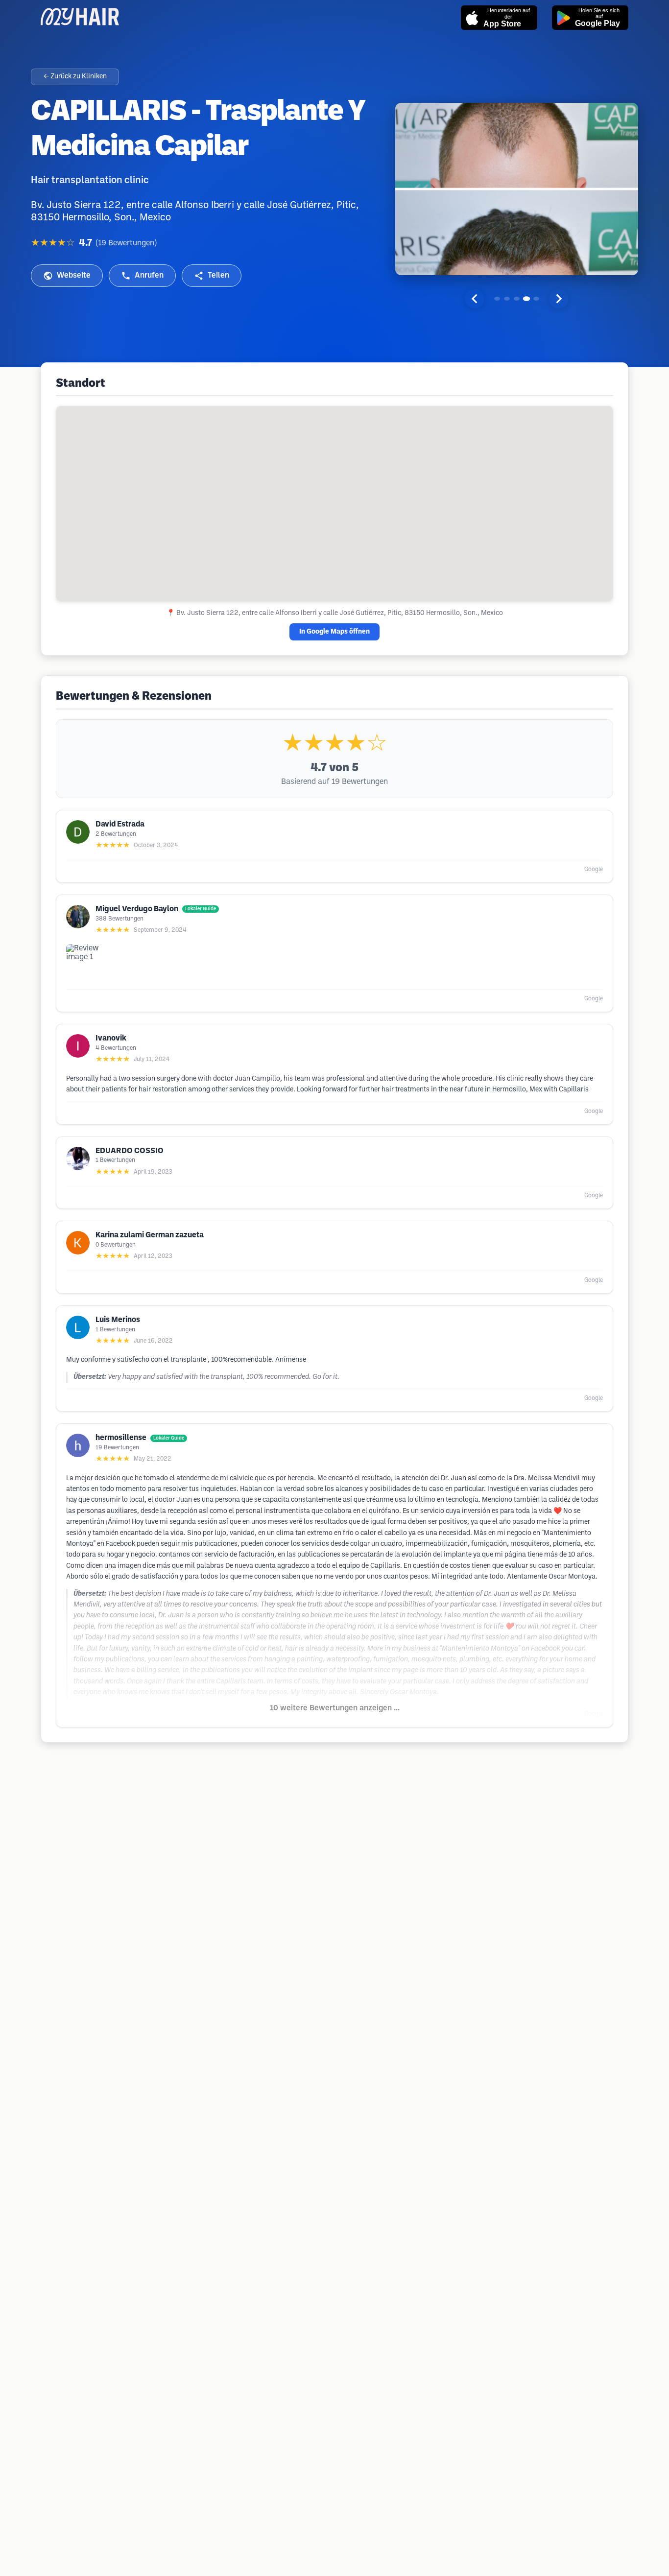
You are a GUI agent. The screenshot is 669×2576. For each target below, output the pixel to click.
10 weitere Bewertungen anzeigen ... (335, 1708)
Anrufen (149, 275)
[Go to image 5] (536, 299)
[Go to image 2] (507, 299)
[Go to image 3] (517, 299)
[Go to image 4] (526, 299)
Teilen (218, 275)
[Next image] (559, 299)
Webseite (74, 275)
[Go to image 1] (497, 299)
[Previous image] (475, 299)
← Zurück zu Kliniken (75, 77)
